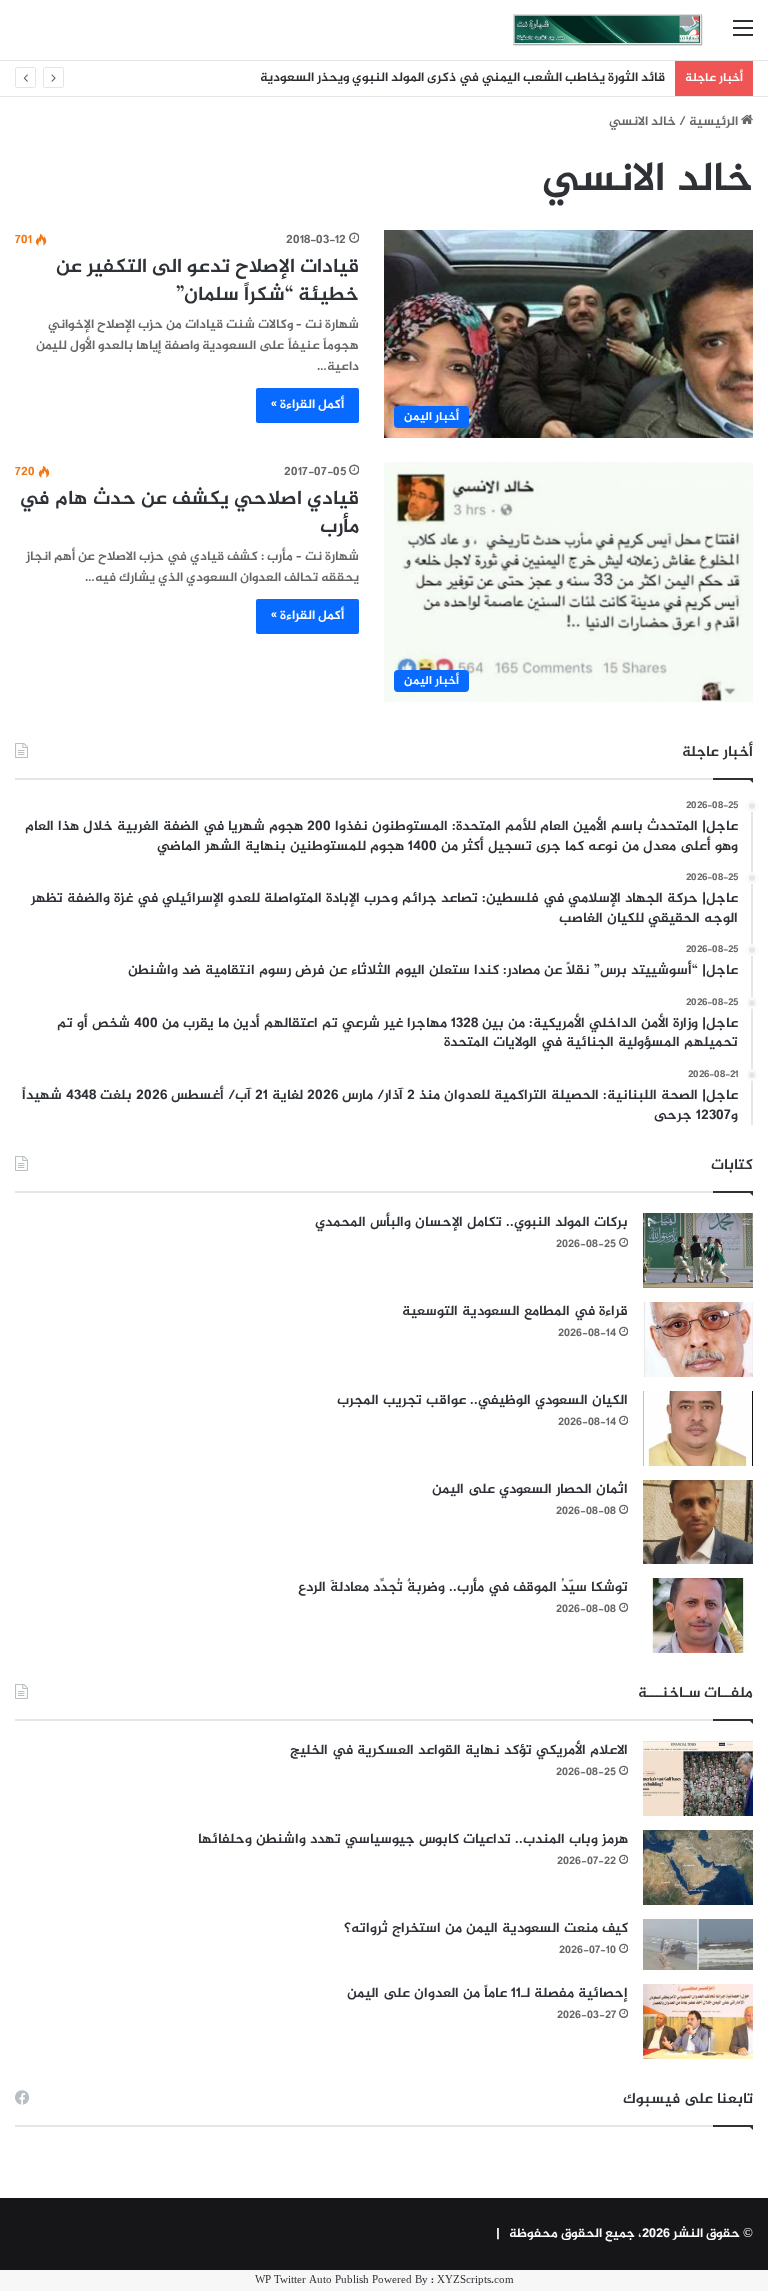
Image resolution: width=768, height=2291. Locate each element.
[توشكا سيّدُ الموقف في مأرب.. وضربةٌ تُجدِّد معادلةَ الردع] (698, 1615)
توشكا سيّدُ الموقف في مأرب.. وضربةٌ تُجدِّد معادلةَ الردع (463, 1587)
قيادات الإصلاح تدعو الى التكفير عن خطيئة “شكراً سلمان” (207, 281)
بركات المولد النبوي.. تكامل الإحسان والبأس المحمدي (471, 1222)
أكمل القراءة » (307, 405)
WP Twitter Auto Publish (312, 2280)
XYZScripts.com (475, 2280)
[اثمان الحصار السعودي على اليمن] (698, 1522)
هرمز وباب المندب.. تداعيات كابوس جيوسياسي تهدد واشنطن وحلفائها (413, 1839)
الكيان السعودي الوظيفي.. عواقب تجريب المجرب (482, 1400)
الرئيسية (715, 122)
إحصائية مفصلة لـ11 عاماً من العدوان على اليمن (487, 1993)
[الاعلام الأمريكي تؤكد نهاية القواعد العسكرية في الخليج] (698, 1778)
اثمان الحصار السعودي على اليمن (530, 1489)
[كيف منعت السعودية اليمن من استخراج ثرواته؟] (698, 1944)
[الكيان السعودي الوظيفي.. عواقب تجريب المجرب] (698, 1428)
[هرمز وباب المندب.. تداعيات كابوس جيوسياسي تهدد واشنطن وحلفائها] (698, 1867)
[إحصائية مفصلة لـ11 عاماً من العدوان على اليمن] (698, 2021)
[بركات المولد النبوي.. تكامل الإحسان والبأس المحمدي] (698, 1250)
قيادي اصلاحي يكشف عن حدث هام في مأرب (189, 513)
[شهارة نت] (608, 30)
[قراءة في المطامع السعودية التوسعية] (698, 1339)
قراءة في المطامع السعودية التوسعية (515, 1311)
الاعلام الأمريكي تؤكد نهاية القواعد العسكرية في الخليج (459, 1750)
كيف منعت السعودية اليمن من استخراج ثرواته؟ (486, 1928)
